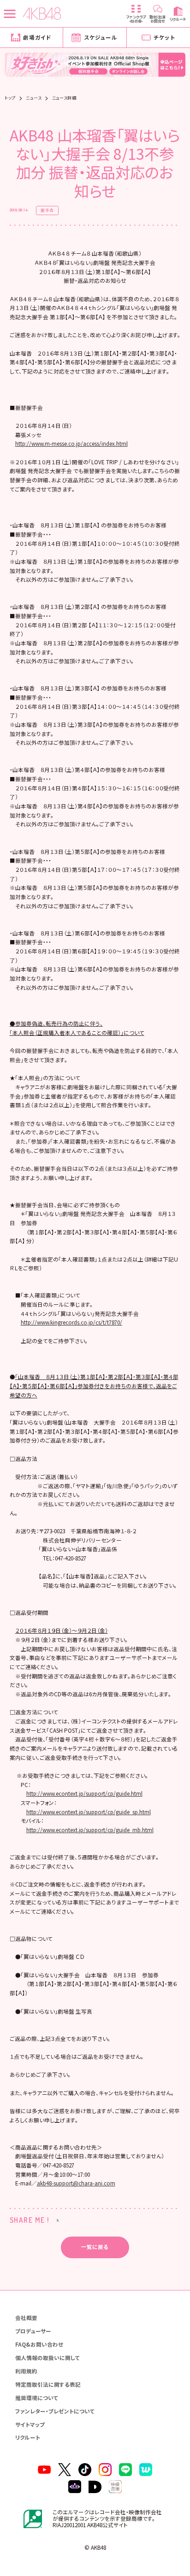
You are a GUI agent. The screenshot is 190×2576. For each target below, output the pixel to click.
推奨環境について (37, 2398)
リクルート (28, 2437)
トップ (10, 98)
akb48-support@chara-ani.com (76, 2183)
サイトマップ (30, 2424)
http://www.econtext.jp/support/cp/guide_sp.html (89, 1812)
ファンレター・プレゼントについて (55, 2411)
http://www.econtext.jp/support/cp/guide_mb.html (90, 1830)
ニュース (34, 98)
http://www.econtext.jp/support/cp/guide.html (84, 1793)
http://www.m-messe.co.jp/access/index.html (71, 444)
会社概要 (26, 2318)
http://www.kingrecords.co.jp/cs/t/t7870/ (71, 1322)
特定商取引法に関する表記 (48, 2384)
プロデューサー (33, 2331)
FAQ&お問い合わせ (39, 2344)
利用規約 (26, 2371)
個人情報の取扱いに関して (48, 2358)
